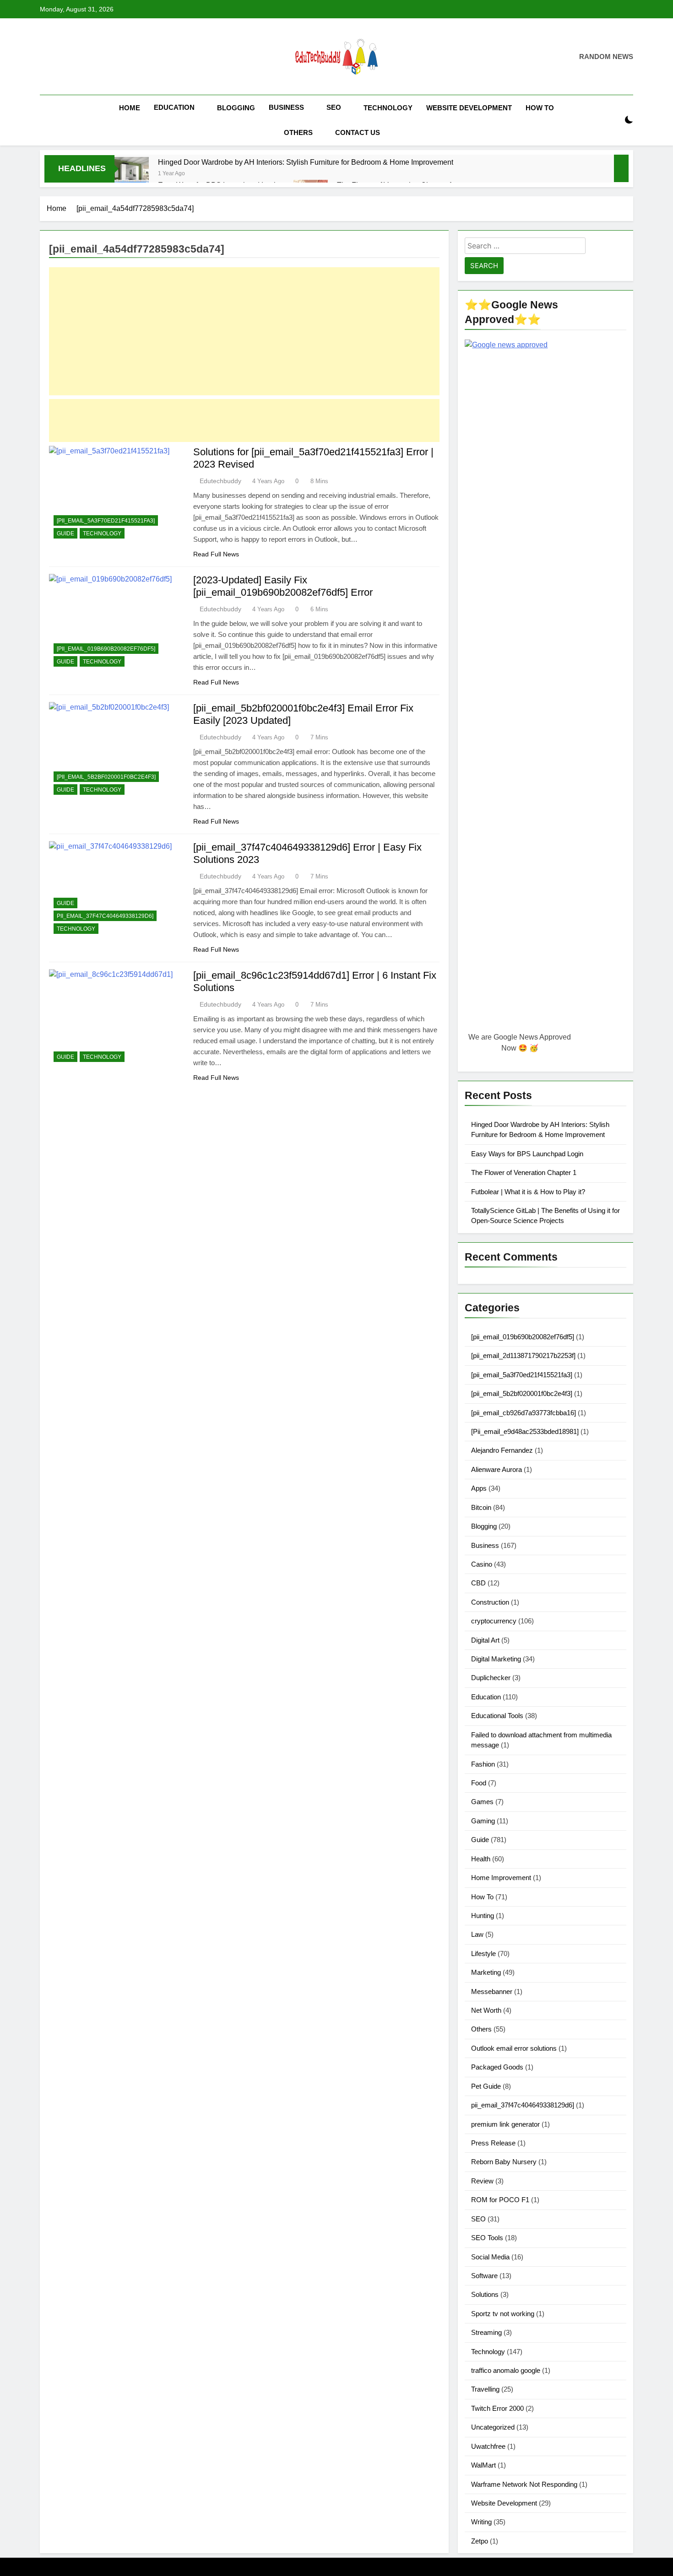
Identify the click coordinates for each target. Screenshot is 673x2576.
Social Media (490, 2257)
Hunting (483, 1916)
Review (482, 2181)
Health (481, 1859)
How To (540, 108)
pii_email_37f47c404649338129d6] (105, 916)
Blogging (236, 108)
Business (286, 107)
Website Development (469, 108)
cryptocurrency (494, 1621)
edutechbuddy (220, 481)
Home (130, 108)
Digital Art (485, 1640)
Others (298, 132)
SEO (334, 107)
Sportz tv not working (503, 2314)
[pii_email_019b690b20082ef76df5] (106, 649)
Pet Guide (486, 2086)
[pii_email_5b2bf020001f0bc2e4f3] (106, 777)
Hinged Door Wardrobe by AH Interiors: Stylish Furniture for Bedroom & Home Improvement (306, 162)
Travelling (485, 2389)
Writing (481, 2522)
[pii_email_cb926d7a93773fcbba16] (524, 1413)
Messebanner (492, 1991)
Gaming (483, 1821)
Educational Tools (497, 1716)
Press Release (493, 2143)
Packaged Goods (497, 2067)
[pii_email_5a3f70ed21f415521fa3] (106, 521)
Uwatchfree (488, 2446)
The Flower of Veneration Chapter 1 (524, 1172)
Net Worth (486, 2010)
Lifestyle (483, 1954)
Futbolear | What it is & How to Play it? (528, 1192)
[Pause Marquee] (621, 168)
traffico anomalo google (506, 2370)
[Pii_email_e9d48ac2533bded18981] (525, 1431)
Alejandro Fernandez (502, 1450)
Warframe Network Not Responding (524, 2484)
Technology (388, 108)
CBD (478, 1583)
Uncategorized (493, 2427)
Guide (65, 534)
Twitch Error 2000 (497, 2408)
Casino (482, 1564)
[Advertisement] (244, 331)
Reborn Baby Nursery (504, 2162)
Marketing (486, 1972)
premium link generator (505, 2124)
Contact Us (358, 132)
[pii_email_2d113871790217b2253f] (523, 1355)
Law (477, 1934)
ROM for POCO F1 (500, 2200)
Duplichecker (491, 1678)
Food (479, 1783)
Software (484, 2276)
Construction (490, 1602)
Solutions (485, 2294)
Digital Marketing (496, 1659)
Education (174, 107)
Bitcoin (481, 1507)
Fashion (483, 1764)
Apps (479, 1488)
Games (482, 1802)
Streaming (486, 2332)
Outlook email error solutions (514, 2048)
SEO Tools (487, 2238)
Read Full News (216, 554)
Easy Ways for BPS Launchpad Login (527, 1154)
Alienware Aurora (497, 1469)
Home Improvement (501, 1878)
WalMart (483, 2465)
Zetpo (480, 2541)
